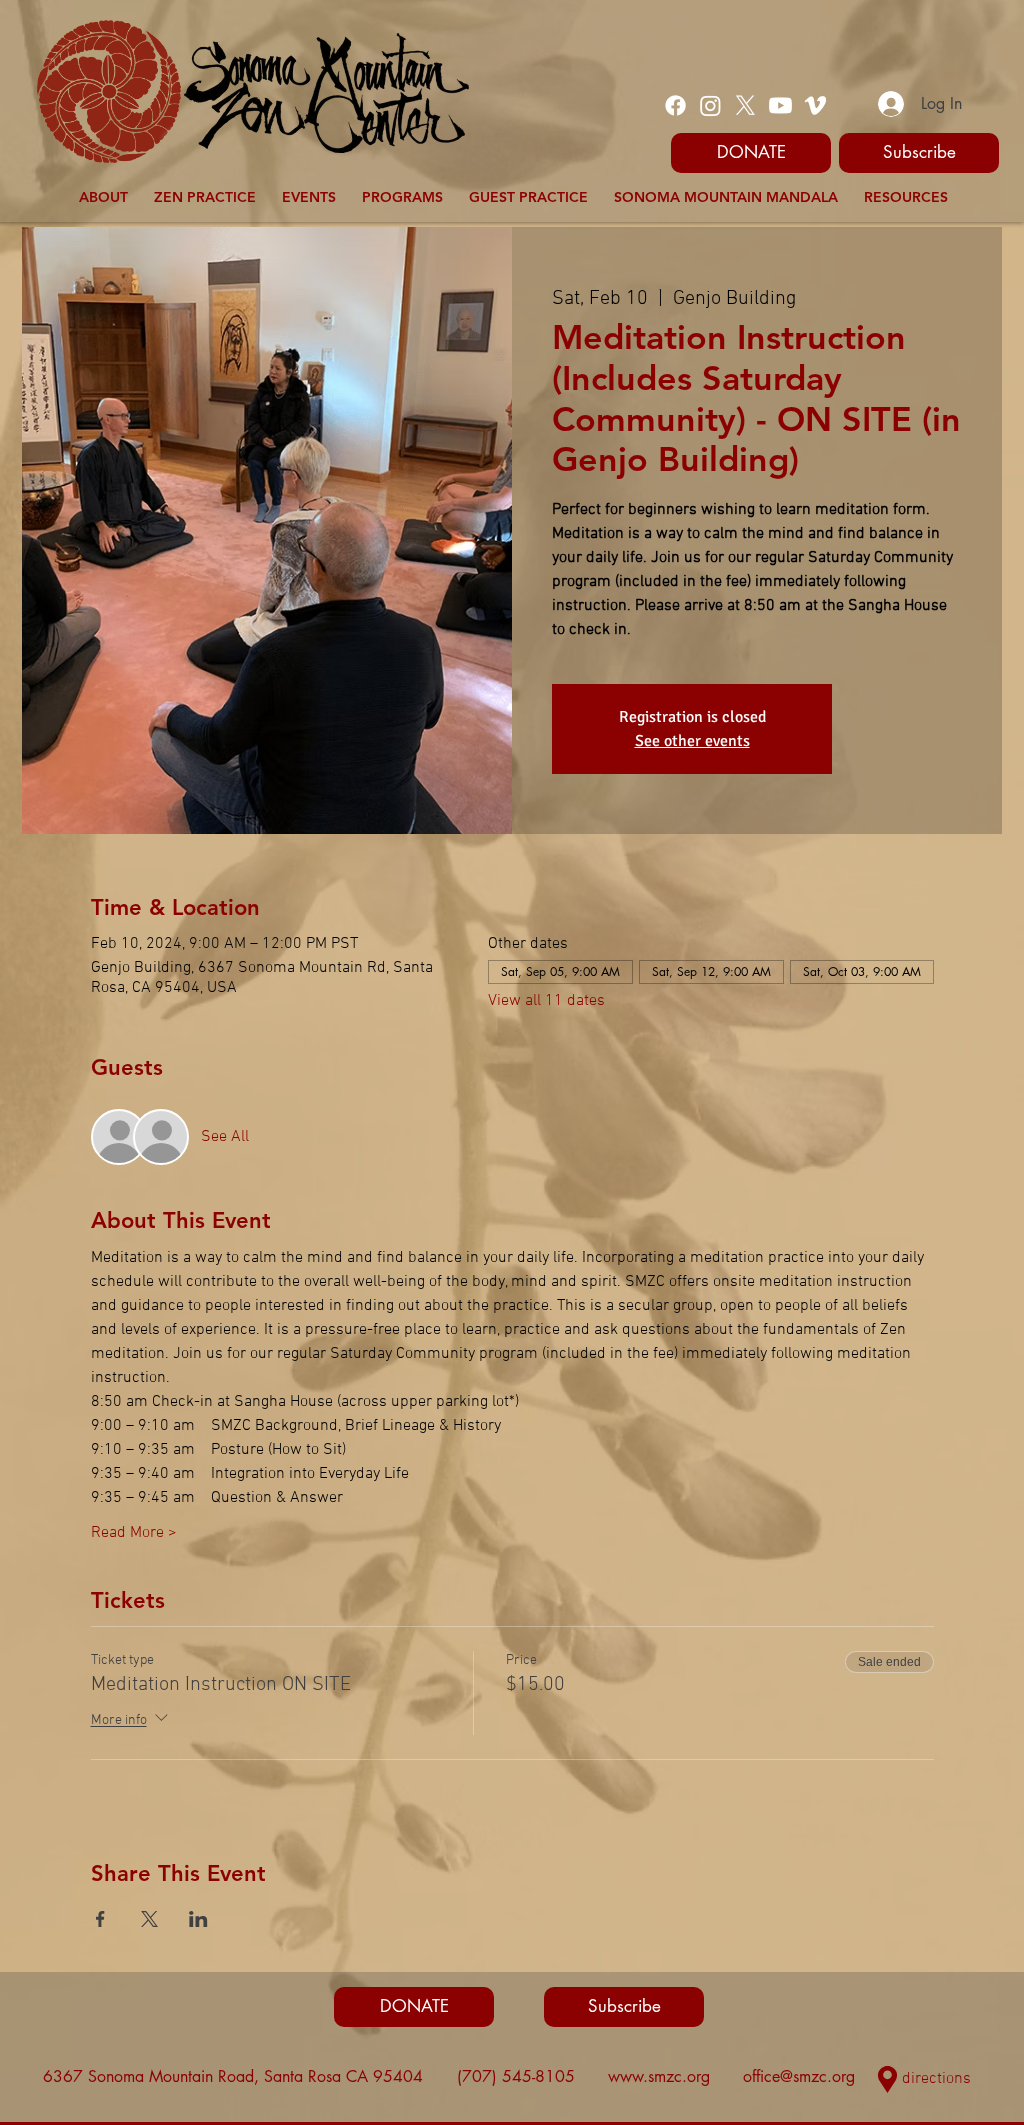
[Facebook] (675, 105)
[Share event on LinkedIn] (198, 1919)
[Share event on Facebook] (100, 1919)
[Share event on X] (149, 1919)
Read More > (134, 1533)
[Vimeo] (815, 105)
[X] (745, 105)
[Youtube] (780, 105)
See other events (692, 741)
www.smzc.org (659, 2076)
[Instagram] (710, 105)
